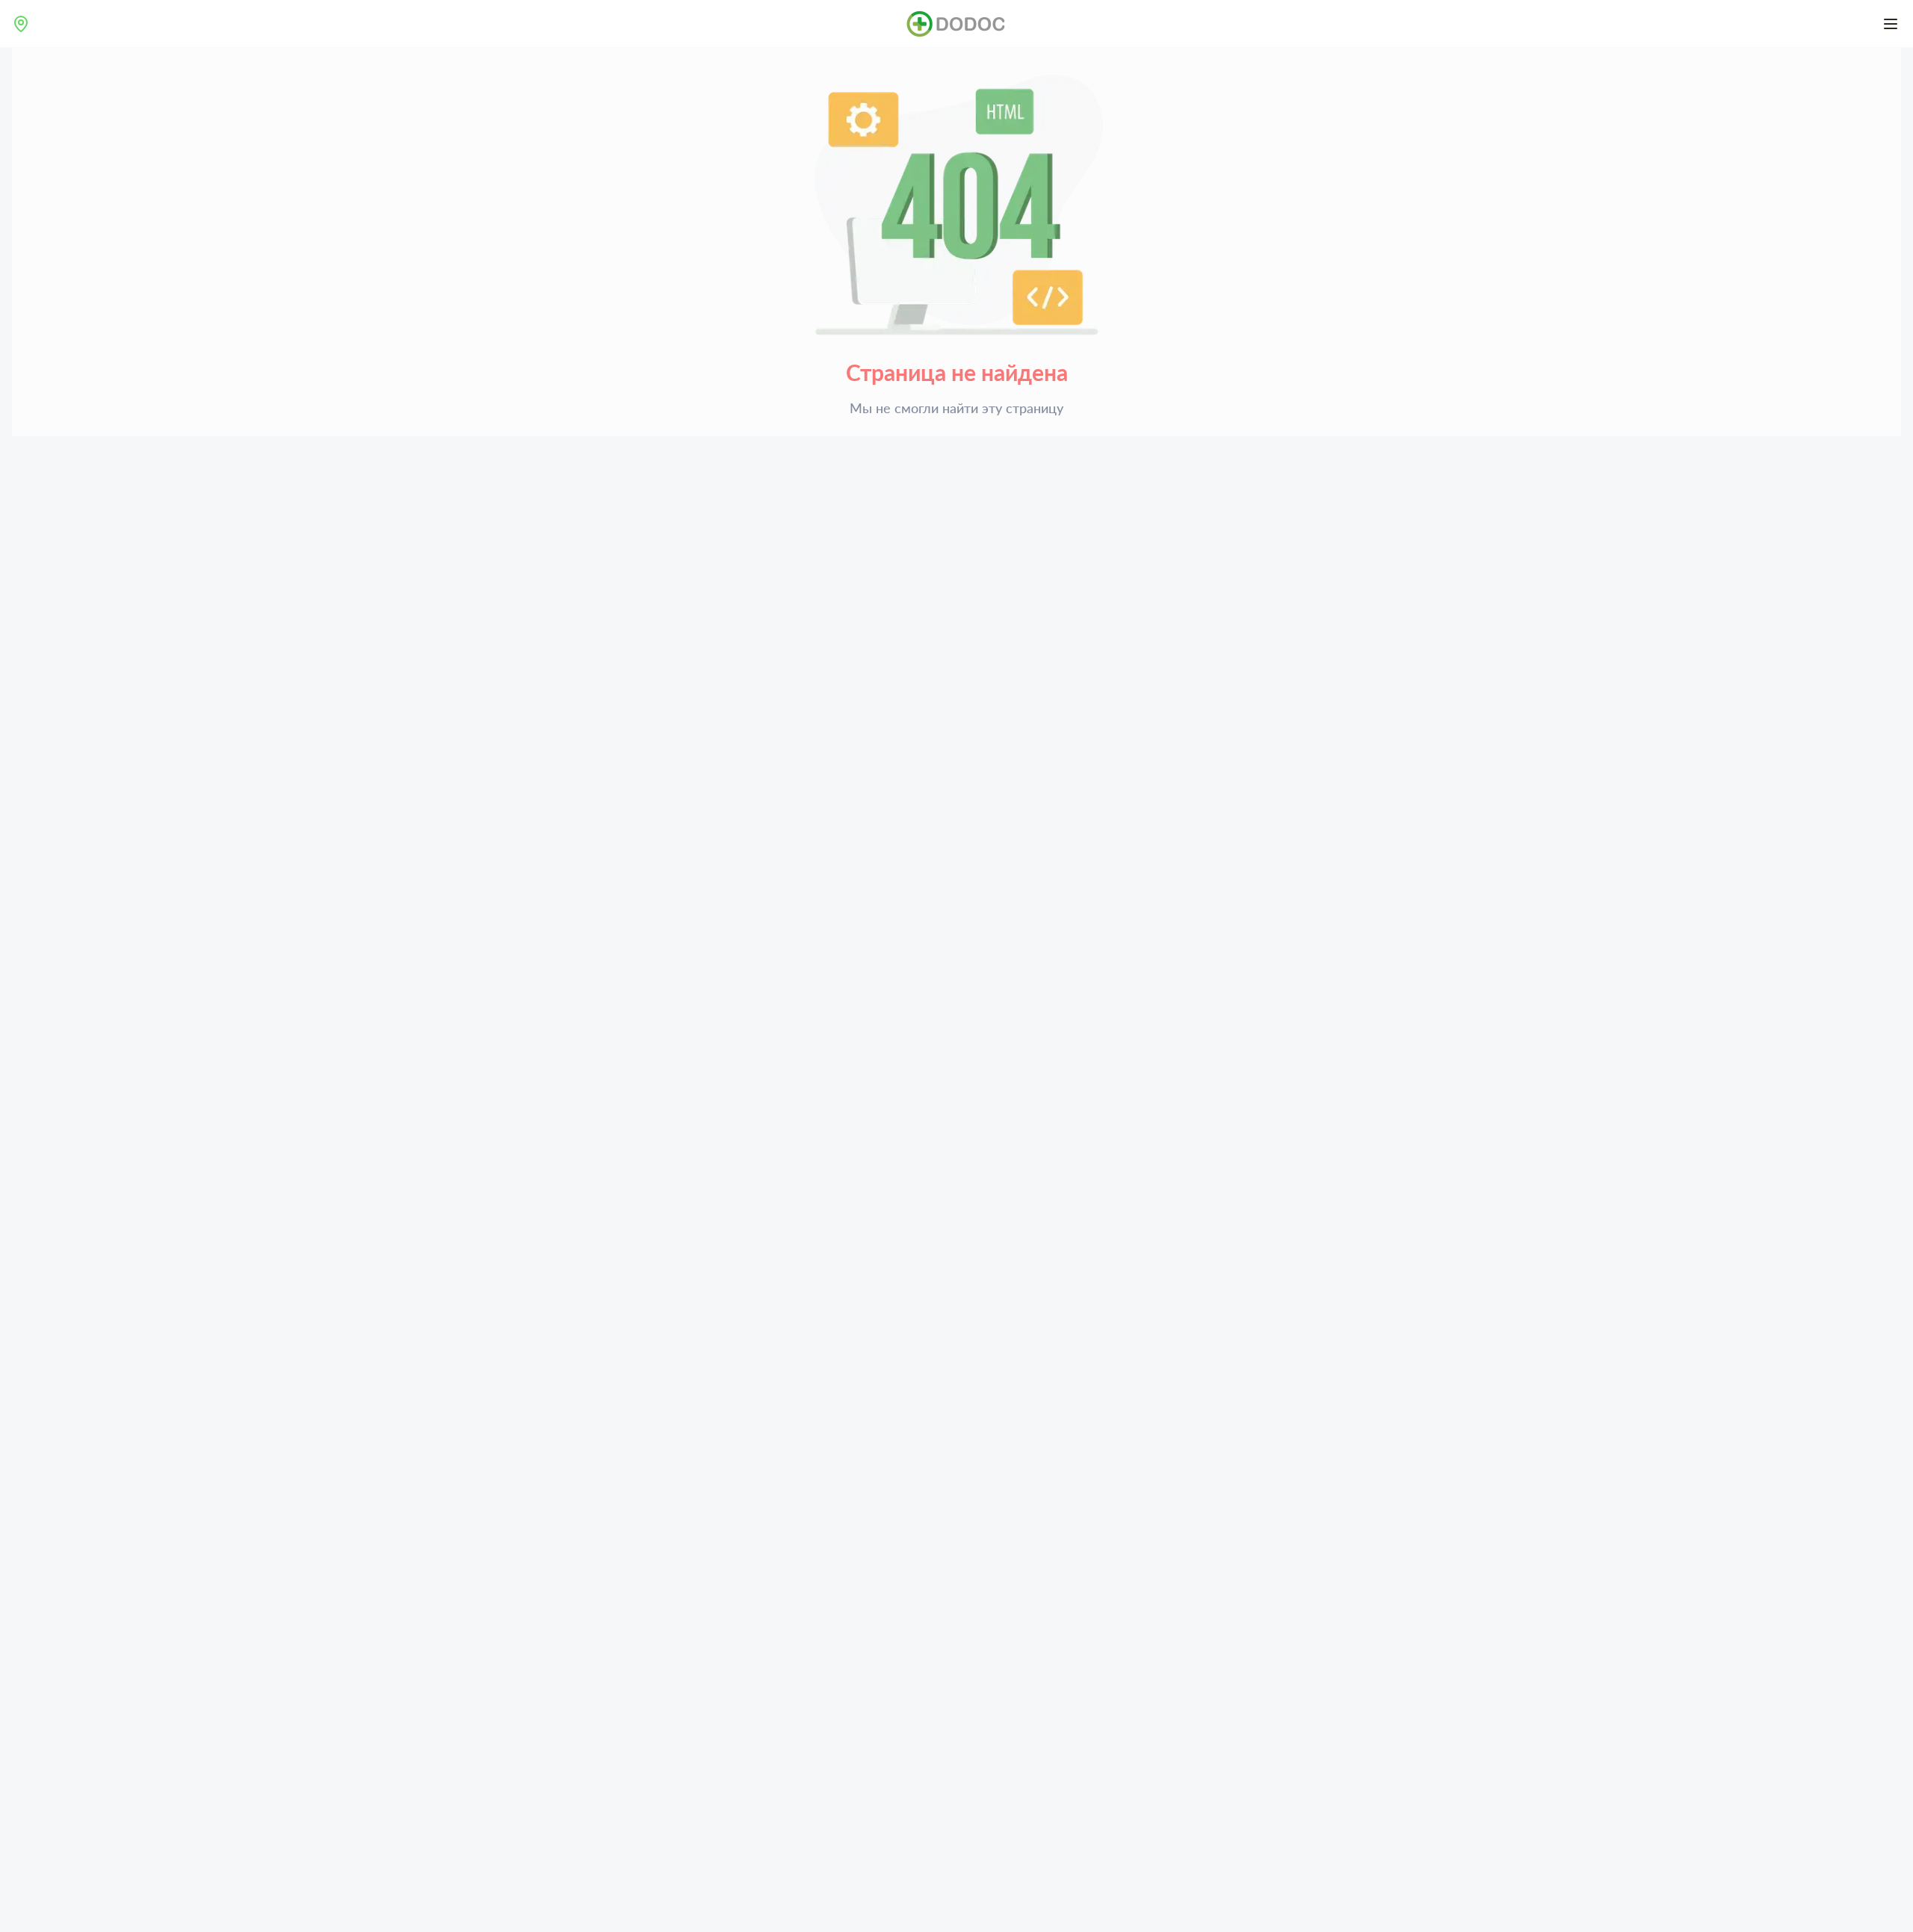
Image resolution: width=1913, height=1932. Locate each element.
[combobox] (21, 24)
